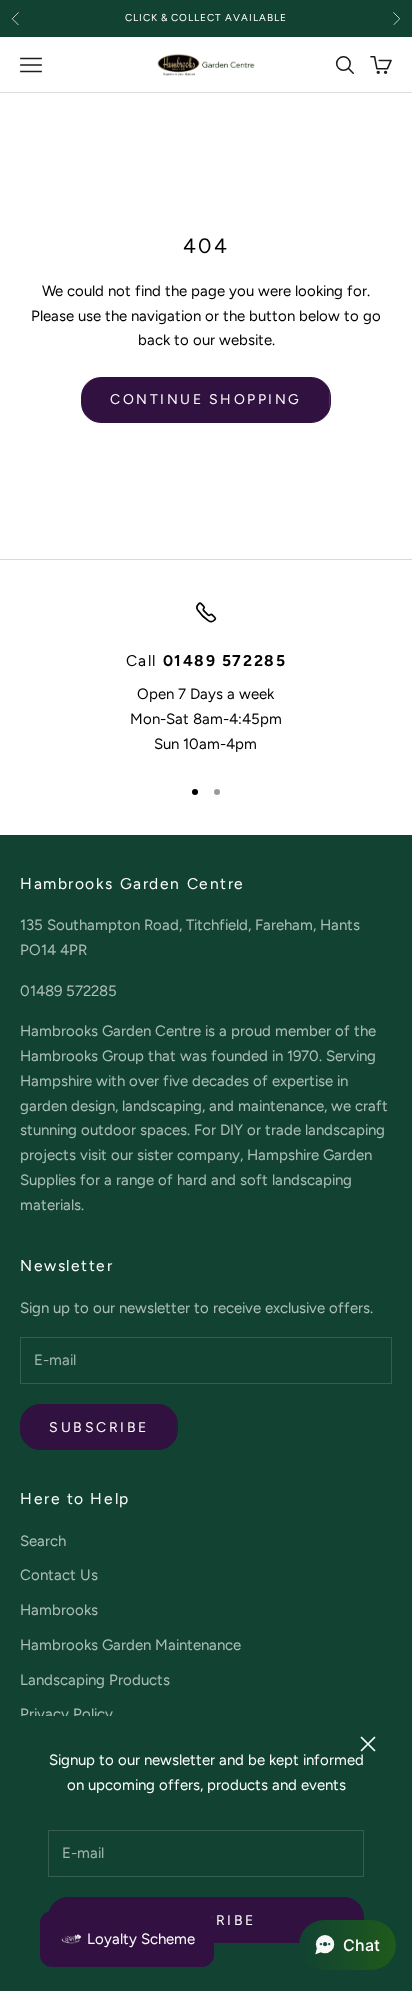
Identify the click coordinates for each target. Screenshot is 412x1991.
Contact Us (59, 1575)
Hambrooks (59, 1610)
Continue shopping (206, 399)
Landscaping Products (95, 1680)
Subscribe (99, 1427)
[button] (347, 1945)
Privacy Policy (66, 1714)
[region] (206, 678)
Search (43, 1541)
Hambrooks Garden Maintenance (130, 1645)
